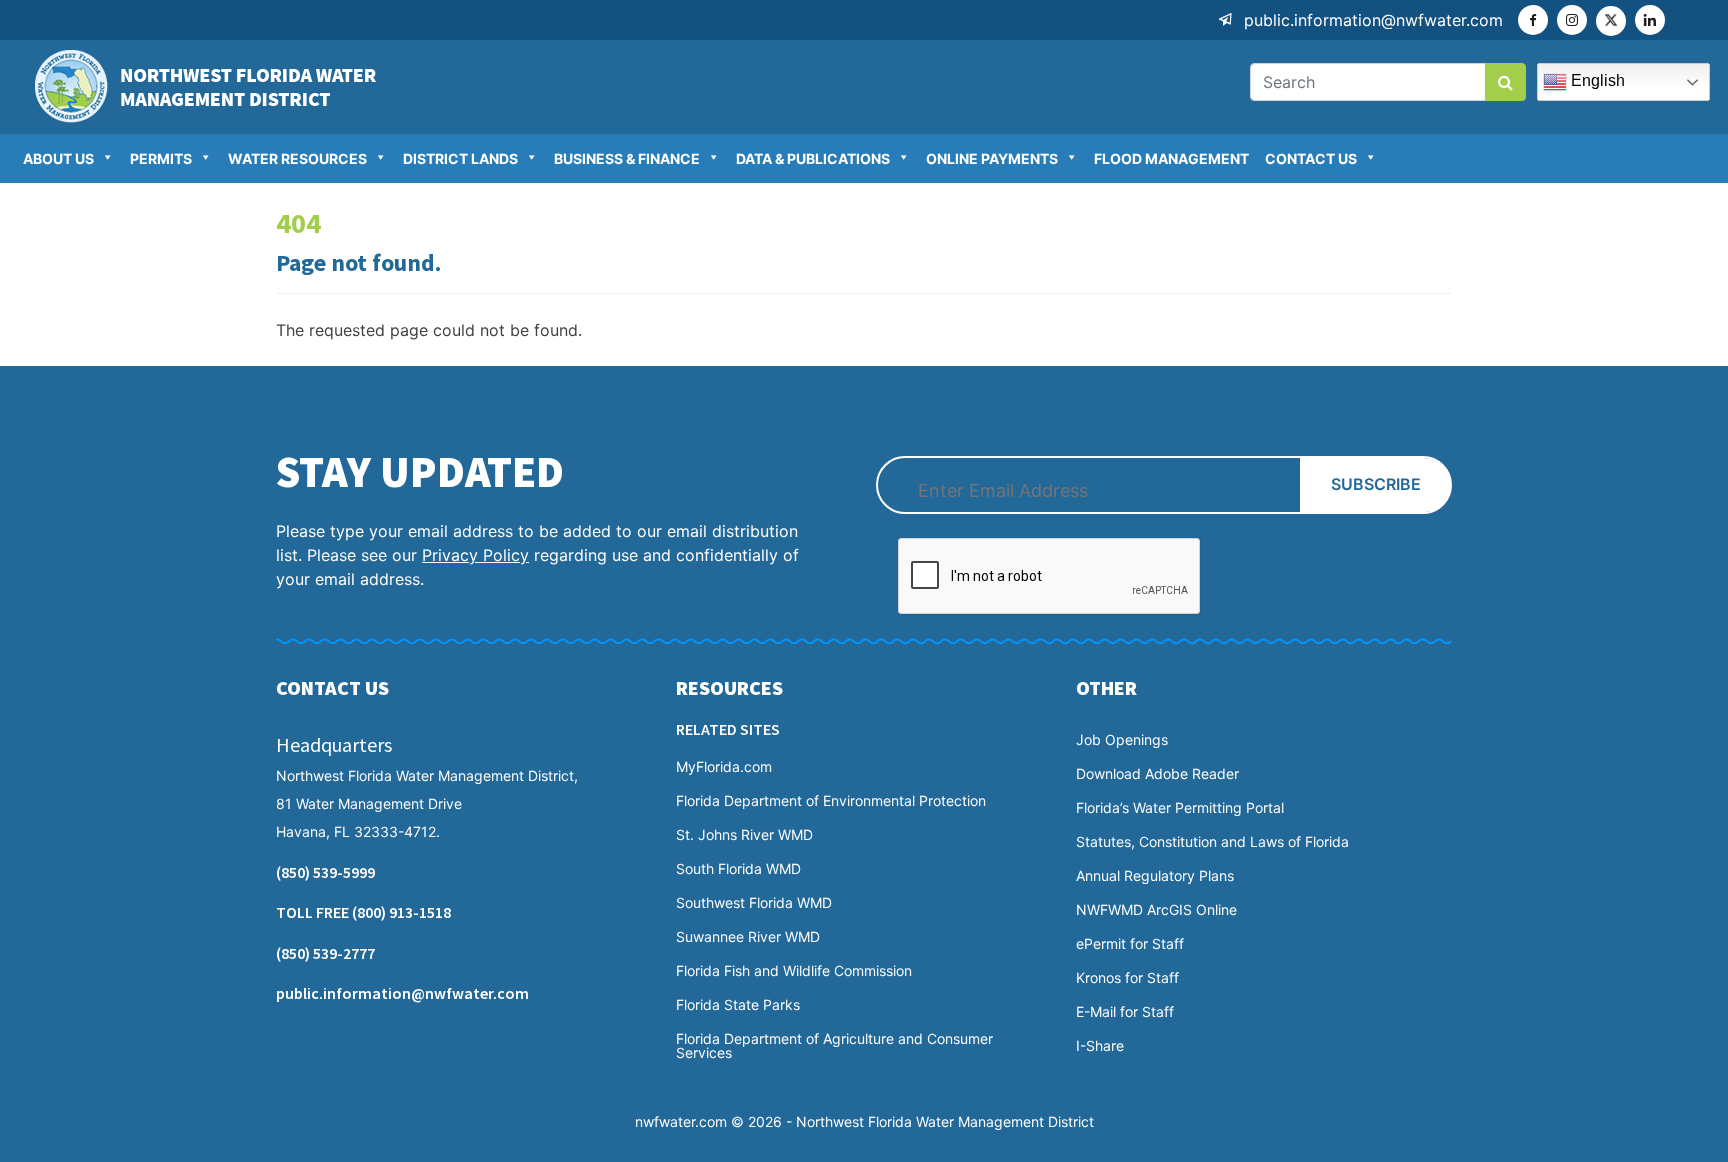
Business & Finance (627, 158)
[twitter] (1611, 21)
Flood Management (1171, 158)
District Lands (460, 158)
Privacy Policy (475, 555)
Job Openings (1122, 740)
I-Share (1100, 1046)
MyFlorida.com (724, 767)
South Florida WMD (738, 869)
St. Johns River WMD (744, 835)
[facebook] (1533, 20)
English (1596, 80)
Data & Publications (813, 158)
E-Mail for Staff (1125, 1012)
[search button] (1505, 82)
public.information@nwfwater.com (1373, 20)
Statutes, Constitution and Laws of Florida (1212, 842)
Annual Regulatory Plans (1155, 876)
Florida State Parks (738, 1005)
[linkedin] (1650, 20)
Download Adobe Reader (1157, 774)
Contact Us (1311, 158)
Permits (161, 158)
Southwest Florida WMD (754, 903)
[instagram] (1572, 20)
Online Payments (992, 158)
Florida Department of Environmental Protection (831, 801)
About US (58, 158)
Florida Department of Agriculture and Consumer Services (834, 1046)
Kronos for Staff (1127, 978)
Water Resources (297, 158)
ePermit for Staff (1130, 944)
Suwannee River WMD (748, 937)
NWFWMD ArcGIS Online (1156, 910)
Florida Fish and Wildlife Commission (794, 971)
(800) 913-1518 (401, 912)
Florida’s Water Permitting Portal (1180, 808)
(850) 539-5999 (325, 872)
